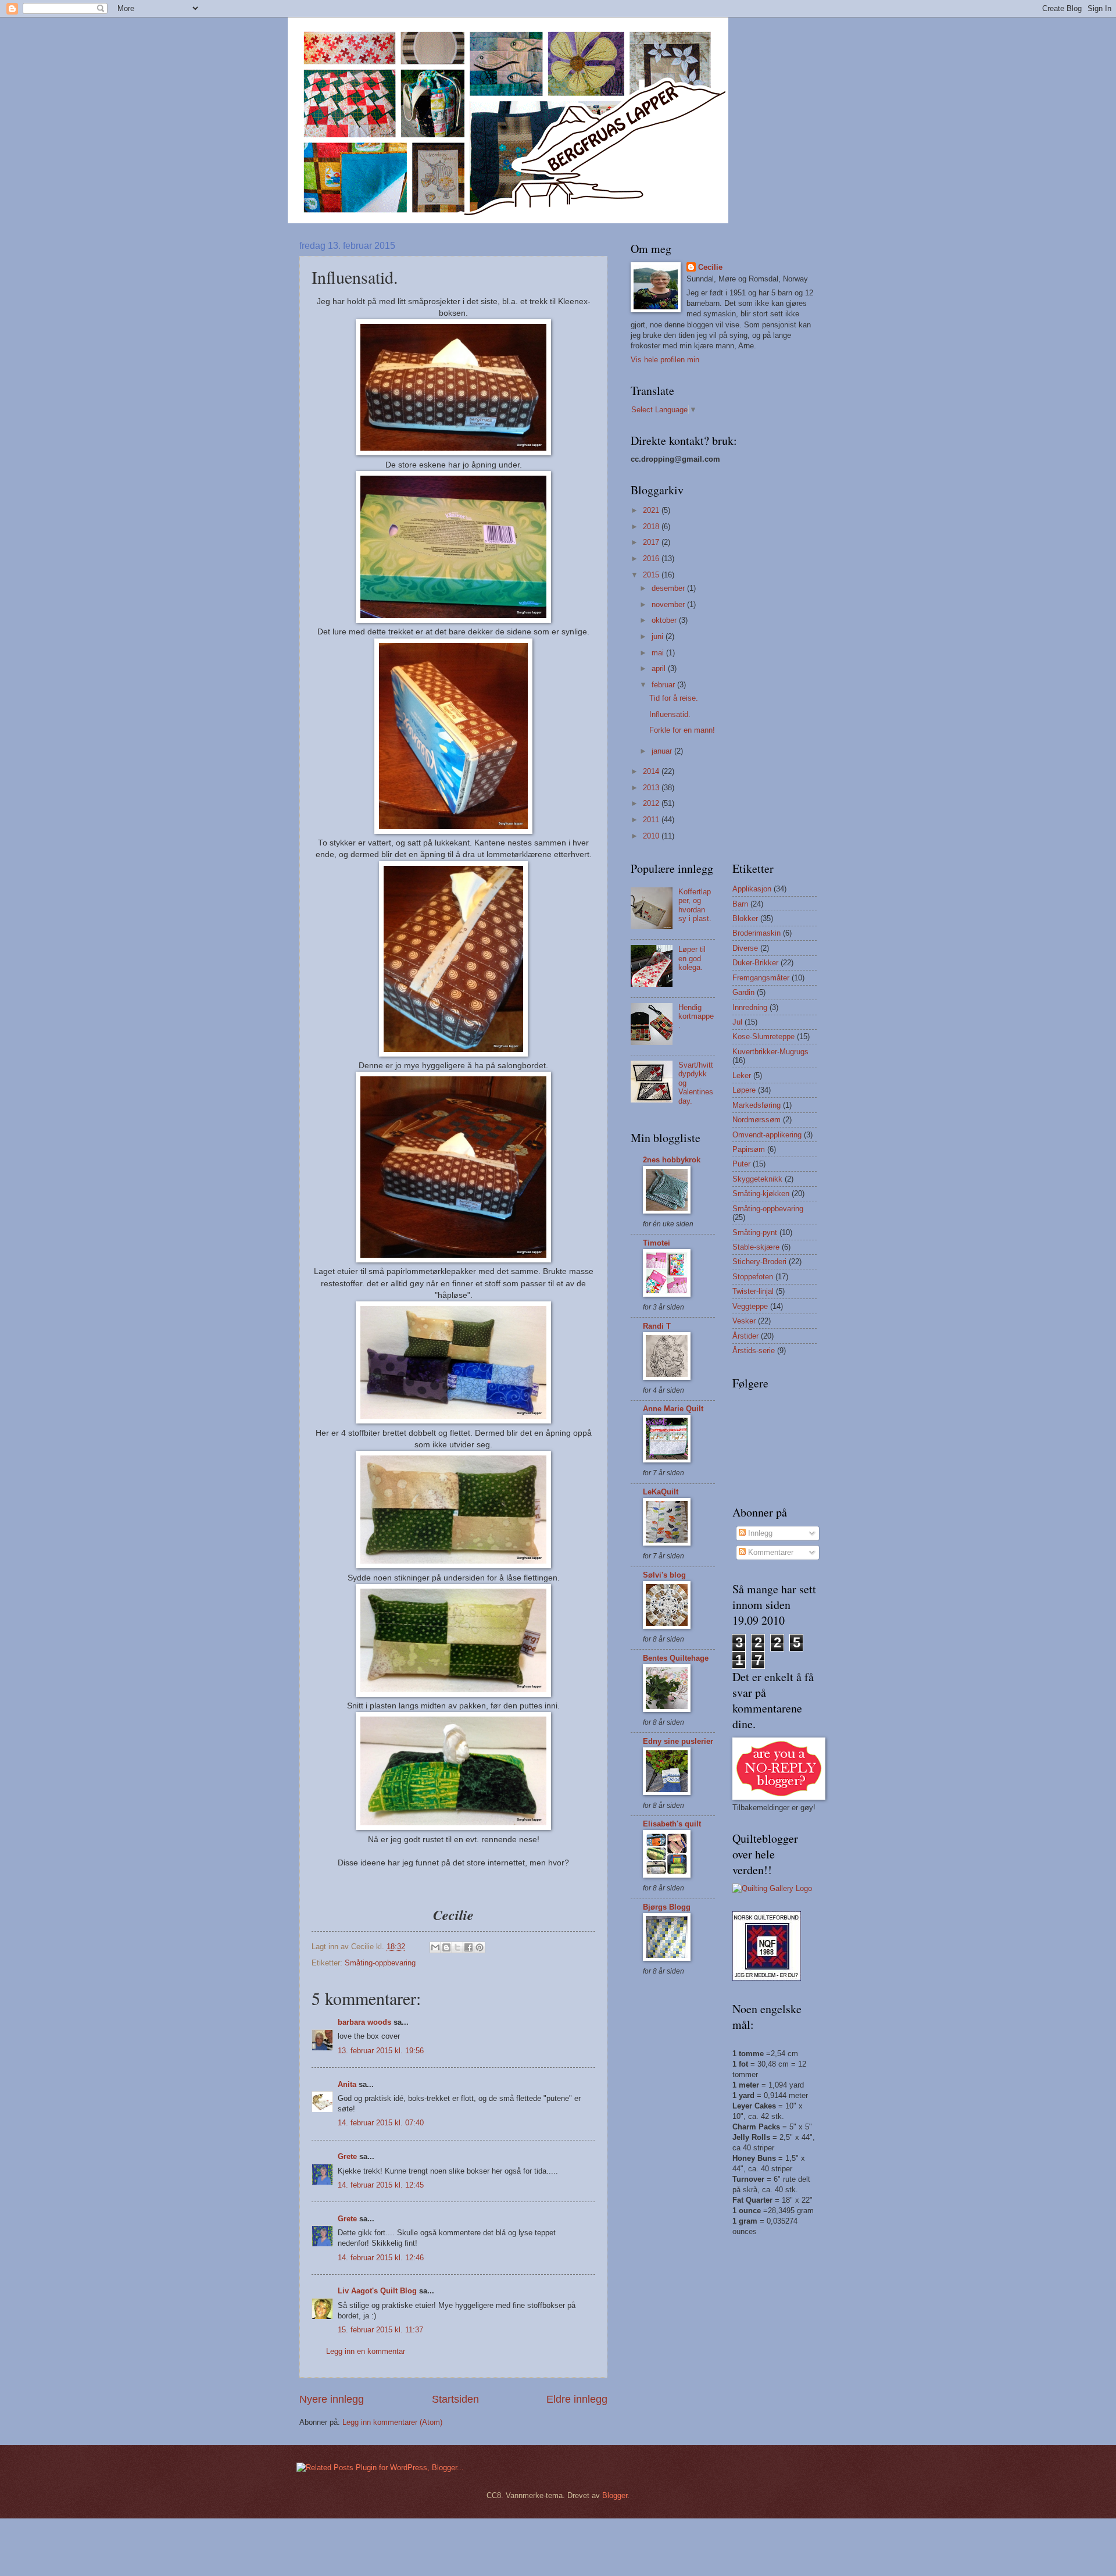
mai (659, 653)
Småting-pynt (755, 1232)
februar (664, 685)
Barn (740, 904)
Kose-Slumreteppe (763, 1037)
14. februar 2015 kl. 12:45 (381, 2185)
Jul (737, 1022)
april (660, 668)
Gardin (743, 992)
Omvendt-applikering (767, 1135)
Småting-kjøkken (761, 1194)
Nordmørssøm (756, 1120)
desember (669, 588)
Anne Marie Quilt (673, 1409)
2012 (652, 803)
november (669, 604)
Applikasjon (752, 889)
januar (663, 751)
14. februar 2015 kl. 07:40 (381, 2123)
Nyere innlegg (332, 2399)
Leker (742, 1075)
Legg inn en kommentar (366, 2351)
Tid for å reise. (674, 698)
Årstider (745, 1336)
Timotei (657, 1243)
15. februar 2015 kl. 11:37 (380, 2330)
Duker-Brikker (755, 963)
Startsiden (455, 2399)
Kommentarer (770, 1552)
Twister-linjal (753, 1291)
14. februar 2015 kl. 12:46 (381, 2258)
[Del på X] (457, 1947)
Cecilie (710, 267)
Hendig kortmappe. (696, 1016)
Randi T (657, 1326)
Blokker (745, 918)
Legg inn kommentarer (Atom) (392, 2422)
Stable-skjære (756, 1247)
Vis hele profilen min (665, 360)
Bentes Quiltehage (676, 1658)
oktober (665, 620)
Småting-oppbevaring (380, 1963)
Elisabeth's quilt (672, 1824)
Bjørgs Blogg (667, 1907)
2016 (652, 559)
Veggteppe (750, 1306)
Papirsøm (749, 1149)
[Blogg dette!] (446, 1947)
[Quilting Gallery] (772, 1888)
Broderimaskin (756, 933)
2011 (652, 820)
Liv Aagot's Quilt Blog (377, 2291)
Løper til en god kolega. (692, 958)
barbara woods (364, 2022)
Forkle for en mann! (682, 730)
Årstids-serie (754, 1351)
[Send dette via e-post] (435, 1947)
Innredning (750, 1007)
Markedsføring (756, 1105)
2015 (652, 575)
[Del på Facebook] (468, 1947)
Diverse (745, 948)
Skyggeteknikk (757, 1179)
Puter (741, 1164)
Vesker (744, 1321)
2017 (652, 542)
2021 (652, 510)
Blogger (615, 2495)
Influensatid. (670, 714)
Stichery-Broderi (759, 1262)
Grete (347, 2156)
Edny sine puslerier (678, 1741)
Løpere (744, 1090)
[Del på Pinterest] (480, 1947)
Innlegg (759, 1533)
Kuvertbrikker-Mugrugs (770, 1052)
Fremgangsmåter (761, 978)
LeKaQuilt (661, 1492)
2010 (652, 836)
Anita (347, 2084)
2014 (652, 771)
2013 (652, 788)
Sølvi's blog (664, 1575)
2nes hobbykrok (672, 1160)
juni (659, 636)
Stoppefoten (753, 1277)
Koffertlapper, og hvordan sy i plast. (695, 905)
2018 (652, 527)
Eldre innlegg (577, 2399)
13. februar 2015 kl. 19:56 (381, 2051)
